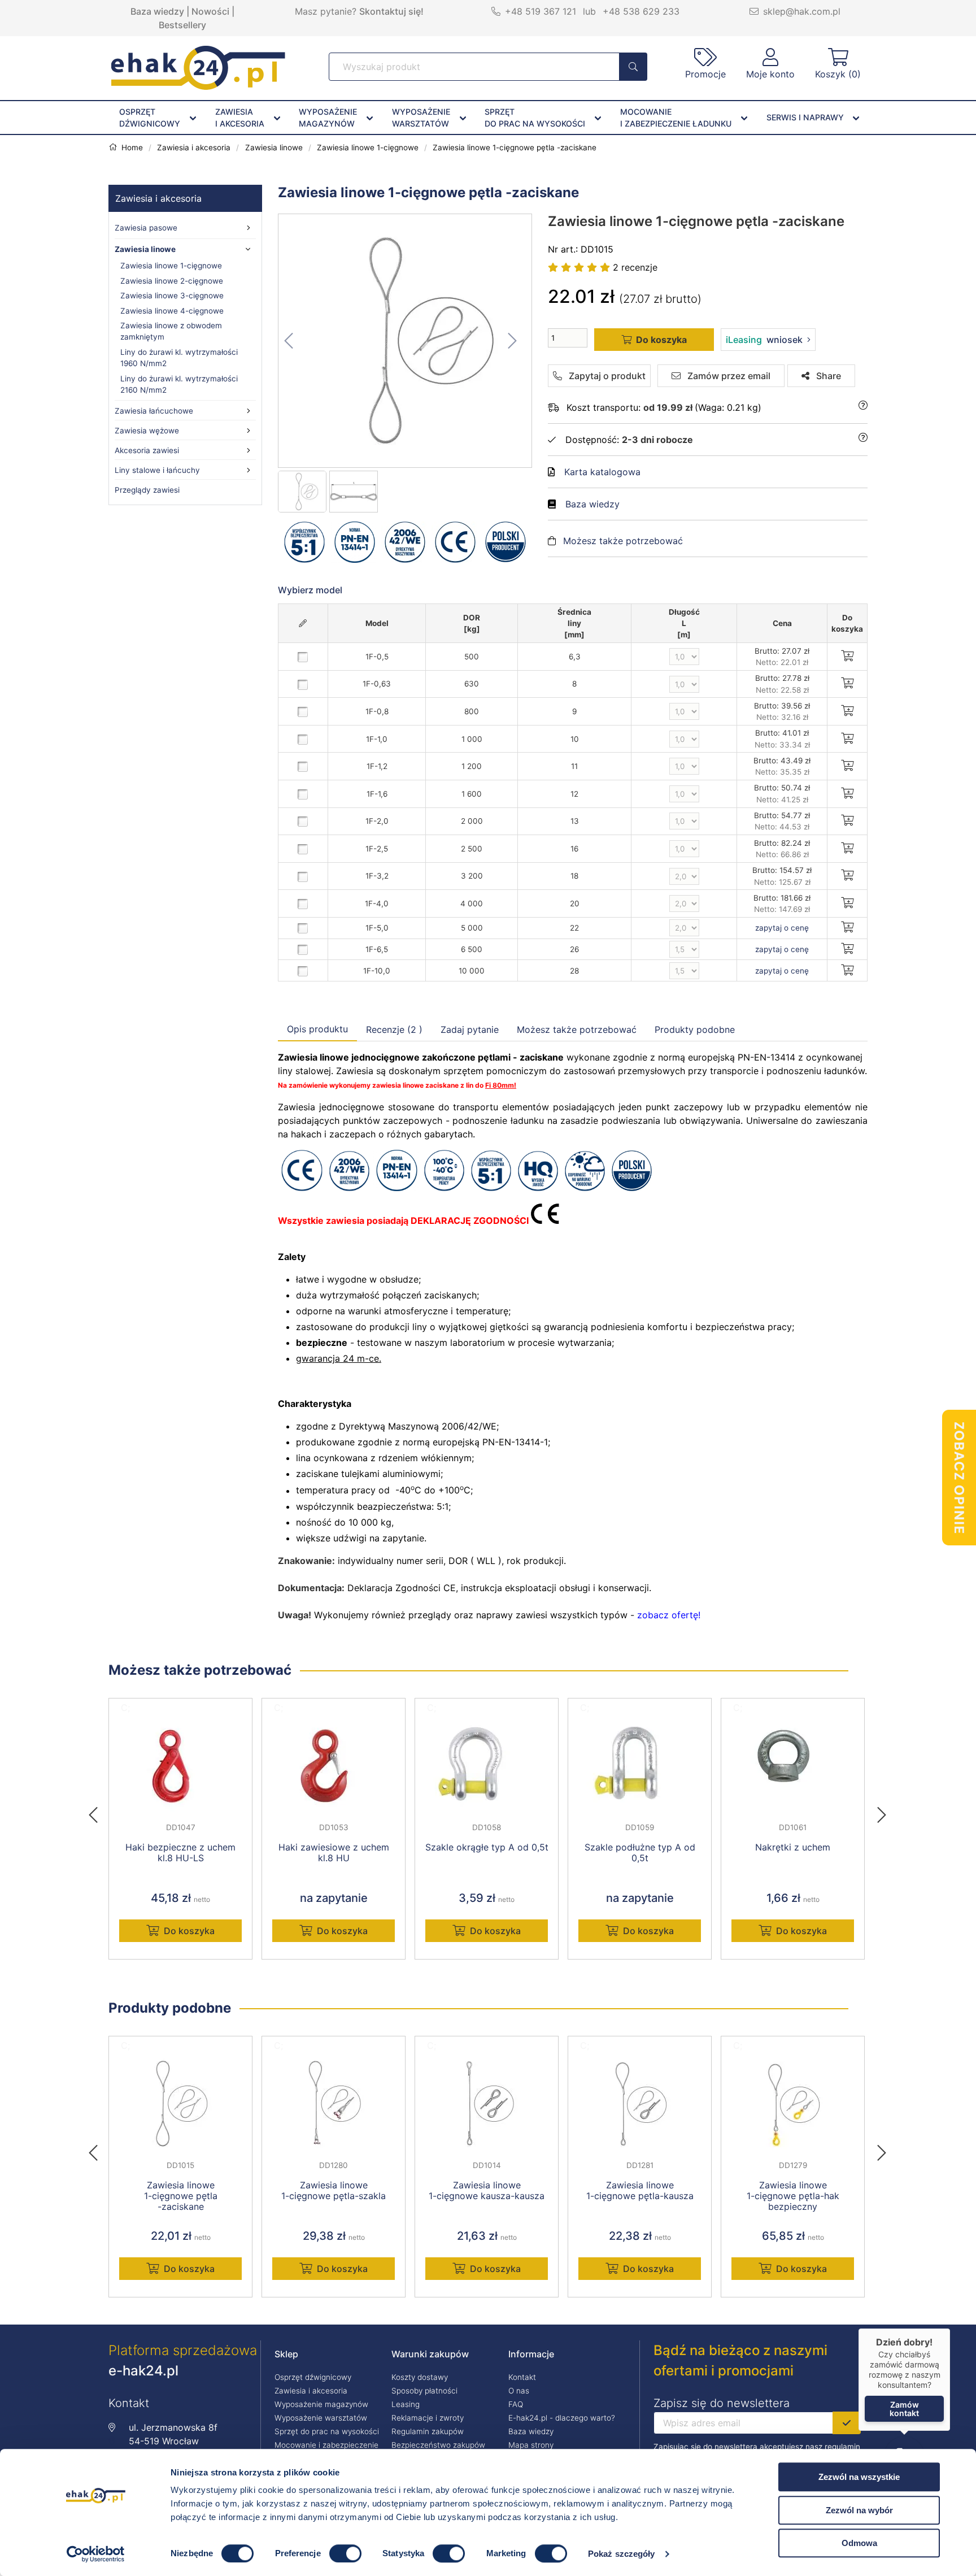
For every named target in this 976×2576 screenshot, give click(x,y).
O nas (519, 2391)
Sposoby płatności (424, 2391)
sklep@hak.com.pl (802, 11)
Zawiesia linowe (145, 249)
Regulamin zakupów (428, 2431)
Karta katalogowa (602, 472)
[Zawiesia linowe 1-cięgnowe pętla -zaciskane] (406, 341)
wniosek (764, 340)
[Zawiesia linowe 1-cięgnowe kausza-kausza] (487, 2104)
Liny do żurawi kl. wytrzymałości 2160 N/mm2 (179, 384)
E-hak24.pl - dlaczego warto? (562, 2418)
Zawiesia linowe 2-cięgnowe (172, 281)
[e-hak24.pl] (198, 86)
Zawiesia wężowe (147, 431)
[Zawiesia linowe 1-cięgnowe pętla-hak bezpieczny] (793, 2104)
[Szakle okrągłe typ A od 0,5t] (487, 1766)
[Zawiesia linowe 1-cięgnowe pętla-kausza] (640, 2104)
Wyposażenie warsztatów (321, 2418)
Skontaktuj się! (391, 11)
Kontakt (522, 2377)
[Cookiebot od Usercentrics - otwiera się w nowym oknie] (96, 2554)
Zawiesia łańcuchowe (154, 411)
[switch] (345, 2553)
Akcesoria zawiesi (147, 450)
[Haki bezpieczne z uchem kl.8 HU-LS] (180, 1766)
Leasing (406, 2404)
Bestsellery (182, 25)
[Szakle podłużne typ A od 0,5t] (640, 1766)
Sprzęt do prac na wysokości (327, 2431)
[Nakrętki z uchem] (793, 1766)
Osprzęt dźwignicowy (313, 2377)
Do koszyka (189, 1931)
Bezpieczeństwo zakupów (438, 2445)
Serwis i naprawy (805, 117)
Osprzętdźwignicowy (150, 118)
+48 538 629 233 (641, 11)
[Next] (882, 1812)
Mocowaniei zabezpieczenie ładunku (676, 118)
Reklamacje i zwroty (428, 2418)
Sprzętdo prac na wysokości (535, 118)
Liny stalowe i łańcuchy (157, 470)
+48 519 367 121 (541, 11)
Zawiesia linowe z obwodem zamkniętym (171, 331)
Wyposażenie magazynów (321, 2404)
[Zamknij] (950, 2329)
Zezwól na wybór (859, 2510)
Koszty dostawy (420, 2377)
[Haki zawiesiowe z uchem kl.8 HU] (334, 1766)
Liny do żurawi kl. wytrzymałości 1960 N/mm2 (179, 358)
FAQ (516, 2404)
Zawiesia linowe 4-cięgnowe (172, 311)
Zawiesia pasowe (146, 228)
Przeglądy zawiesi (147, 490)
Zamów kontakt (904, 2409)
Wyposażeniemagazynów (328, 118)
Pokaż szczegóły (622, 2554)
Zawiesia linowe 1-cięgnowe (171, 266)
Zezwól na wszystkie (859, 2477)
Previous (99, 1812)
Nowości (210, 11)
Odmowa (859, 2543)
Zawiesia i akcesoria (158, 198)
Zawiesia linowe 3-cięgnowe (172, 296)
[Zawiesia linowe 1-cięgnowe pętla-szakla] (334, 2104)
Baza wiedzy (157, 11)
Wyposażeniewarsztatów (421, 118)
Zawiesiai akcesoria (240, 118)
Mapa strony (531, 2445)
